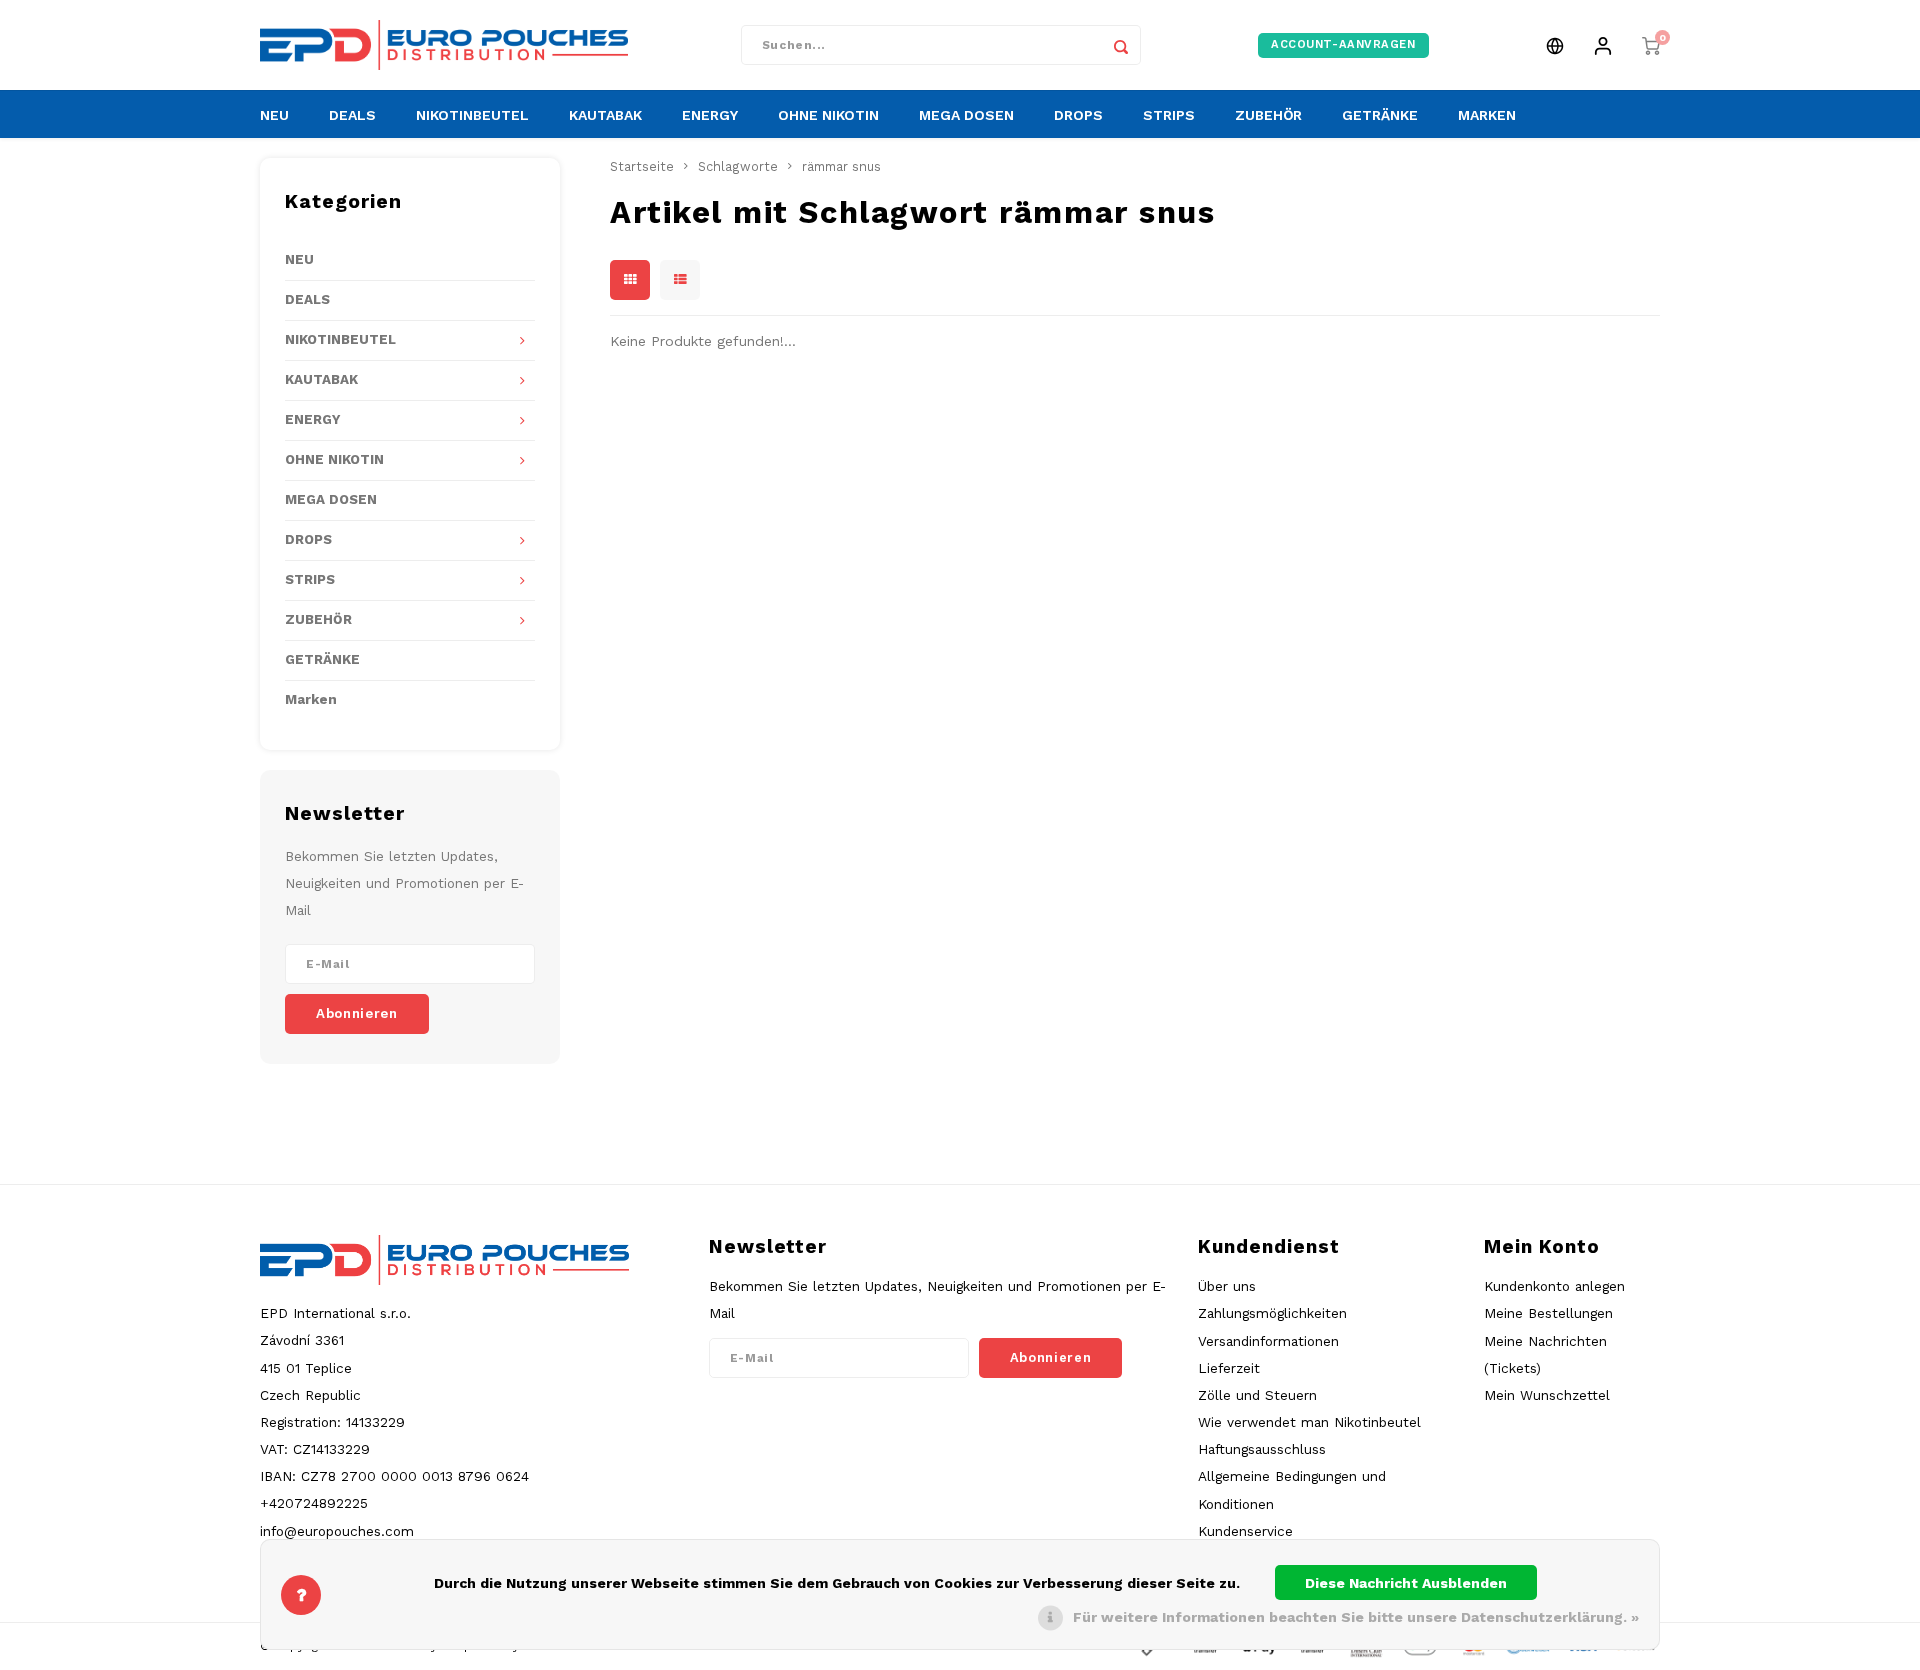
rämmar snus (841, 166)
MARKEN (1487, 115)
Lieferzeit (1229, 1368)
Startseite (642, 166)
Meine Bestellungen (1548, 1313)
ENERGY (710, 115)
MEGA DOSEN (966, 115)
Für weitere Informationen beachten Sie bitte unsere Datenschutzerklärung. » (1356, 1617)
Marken (311, 699)
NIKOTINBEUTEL (472, 115)
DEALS (352, 115)
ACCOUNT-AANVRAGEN (1343, 44)
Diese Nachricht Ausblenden (1406, 1583)
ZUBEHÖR (1268, 115)
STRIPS (1169, 115)
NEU (274, 115)
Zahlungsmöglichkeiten (1272, 1313)
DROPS (1078, 115)
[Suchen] (1121, 45)
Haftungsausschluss (1262, 1449)
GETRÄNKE (1380, 115)
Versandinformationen (1268, 1341)
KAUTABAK (605, 115)
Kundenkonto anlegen (1554, 1286)
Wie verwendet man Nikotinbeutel (1309, 1422)
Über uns (1227, 1286)
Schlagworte (738, 166)
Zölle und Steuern (1257, 1395)
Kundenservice (1245, 1531)
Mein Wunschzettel (1547, 1395)
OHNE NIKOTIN (828, 115)
